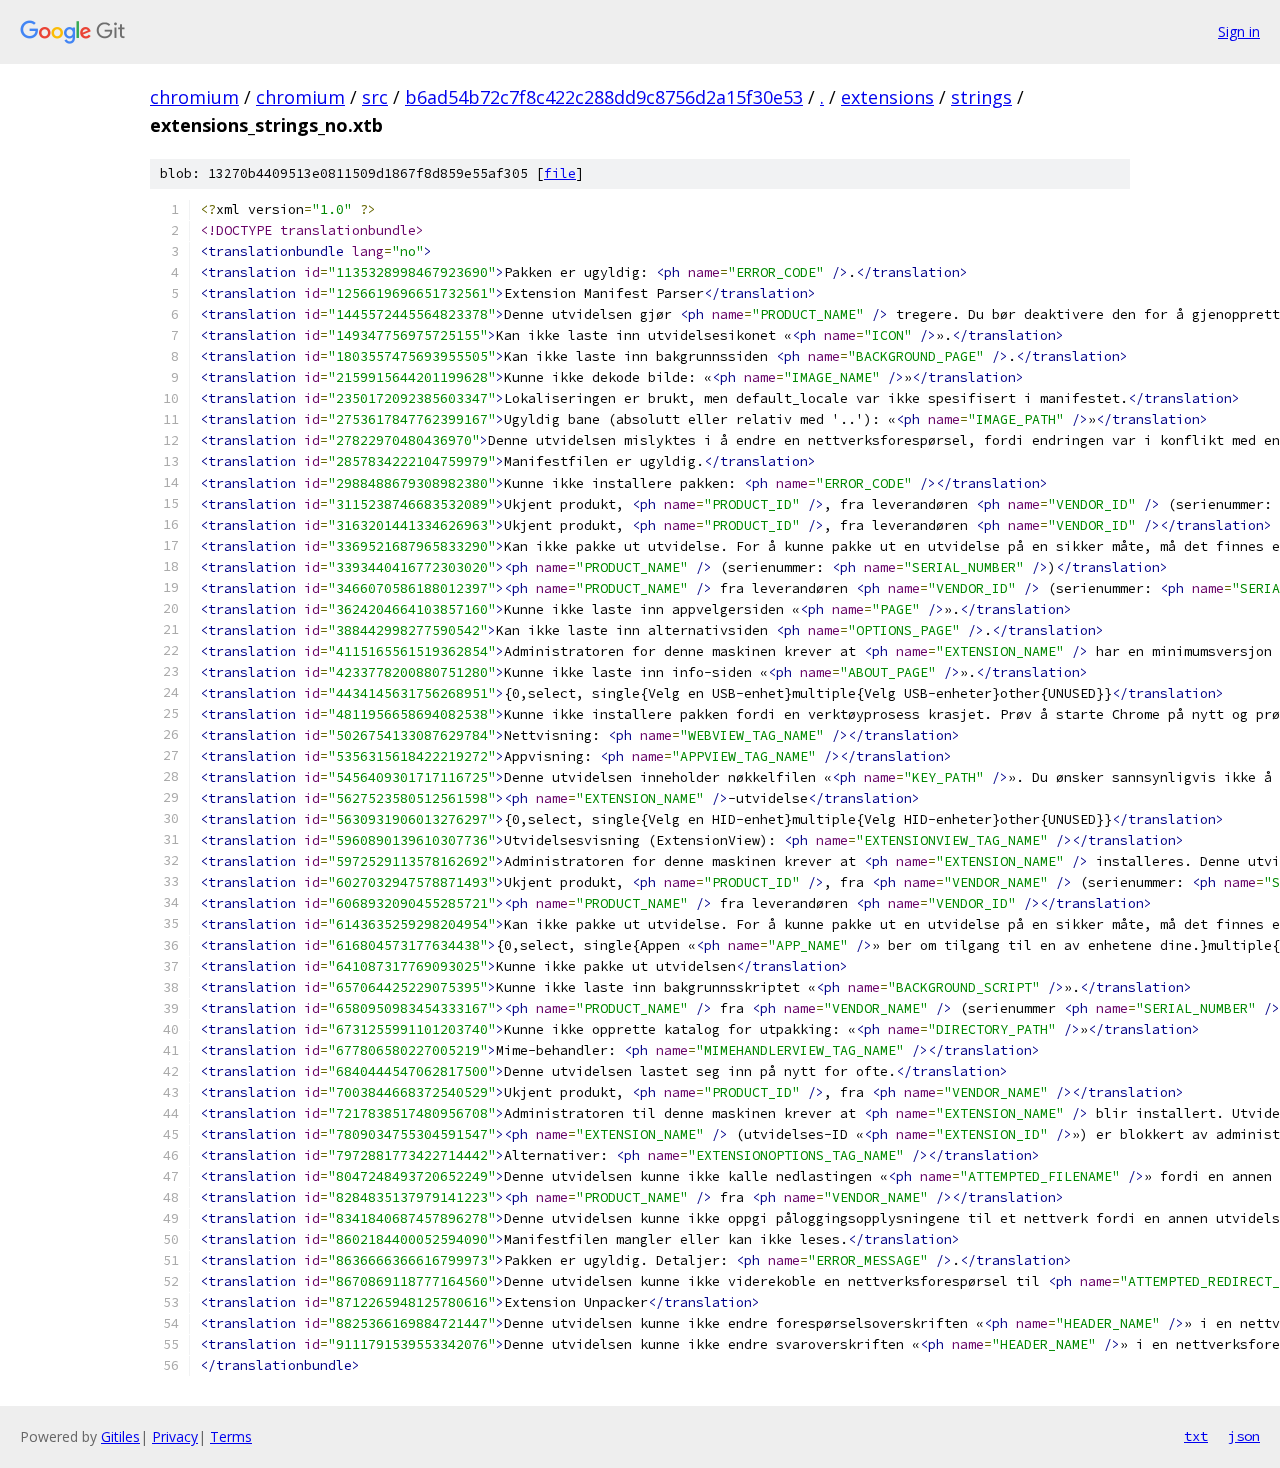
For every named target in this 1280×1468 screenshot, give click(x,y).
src (375, 97)
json (1244, 1436)
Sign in (1239, 31)
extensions (887, 97)
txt (1196, 1436)
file (560, 173)
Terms (231, 1436)
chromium (194, 97)
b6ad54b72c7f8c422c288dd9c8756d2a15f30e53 (604, 97)
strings (981, 97)
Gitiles (120, 1436)
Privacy (175, 1436)
